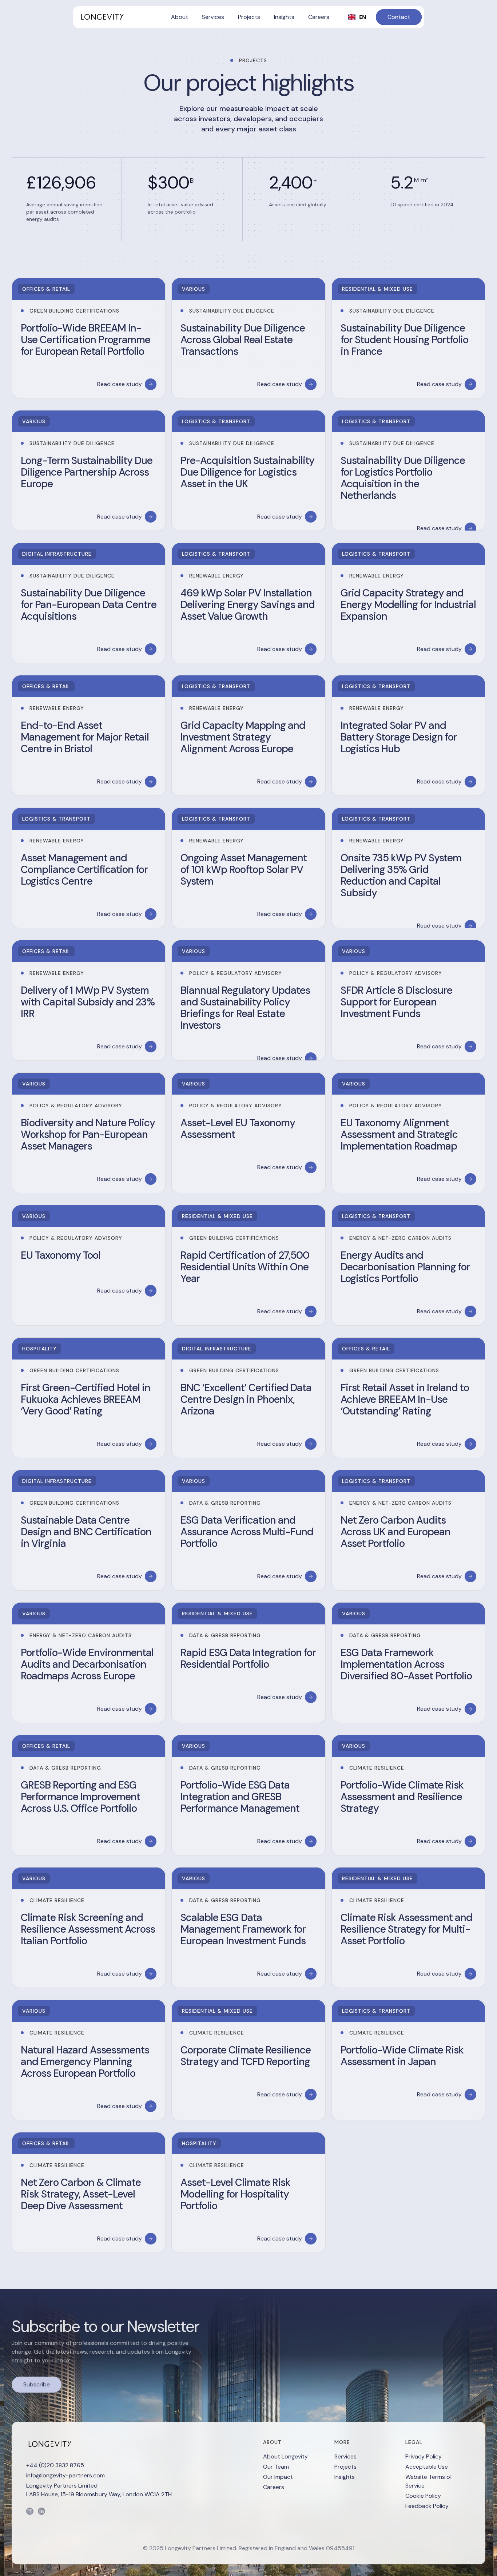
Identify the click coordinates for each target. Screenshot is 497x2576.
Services (345, 2456)
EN (363, 17)
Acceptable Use (427, 2467)
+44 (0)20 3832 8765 (55, 2465)
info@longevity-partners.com (65, 2475)
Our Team (276, 2467)
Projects (345, 2467)
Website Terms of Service (429, 2481)
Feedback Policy (427, 2506)
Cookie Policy (423, 2496)
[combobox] (357, 17)
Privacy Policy (424, 2456)
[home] (102, 17)
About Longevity (285, 2456)
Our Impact (278, 2477)
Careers (274, 2487)
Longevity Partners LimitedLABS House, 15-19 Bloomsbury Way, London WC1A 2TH (99, 2490)
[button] (180, 17)
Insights (345, 2477)
